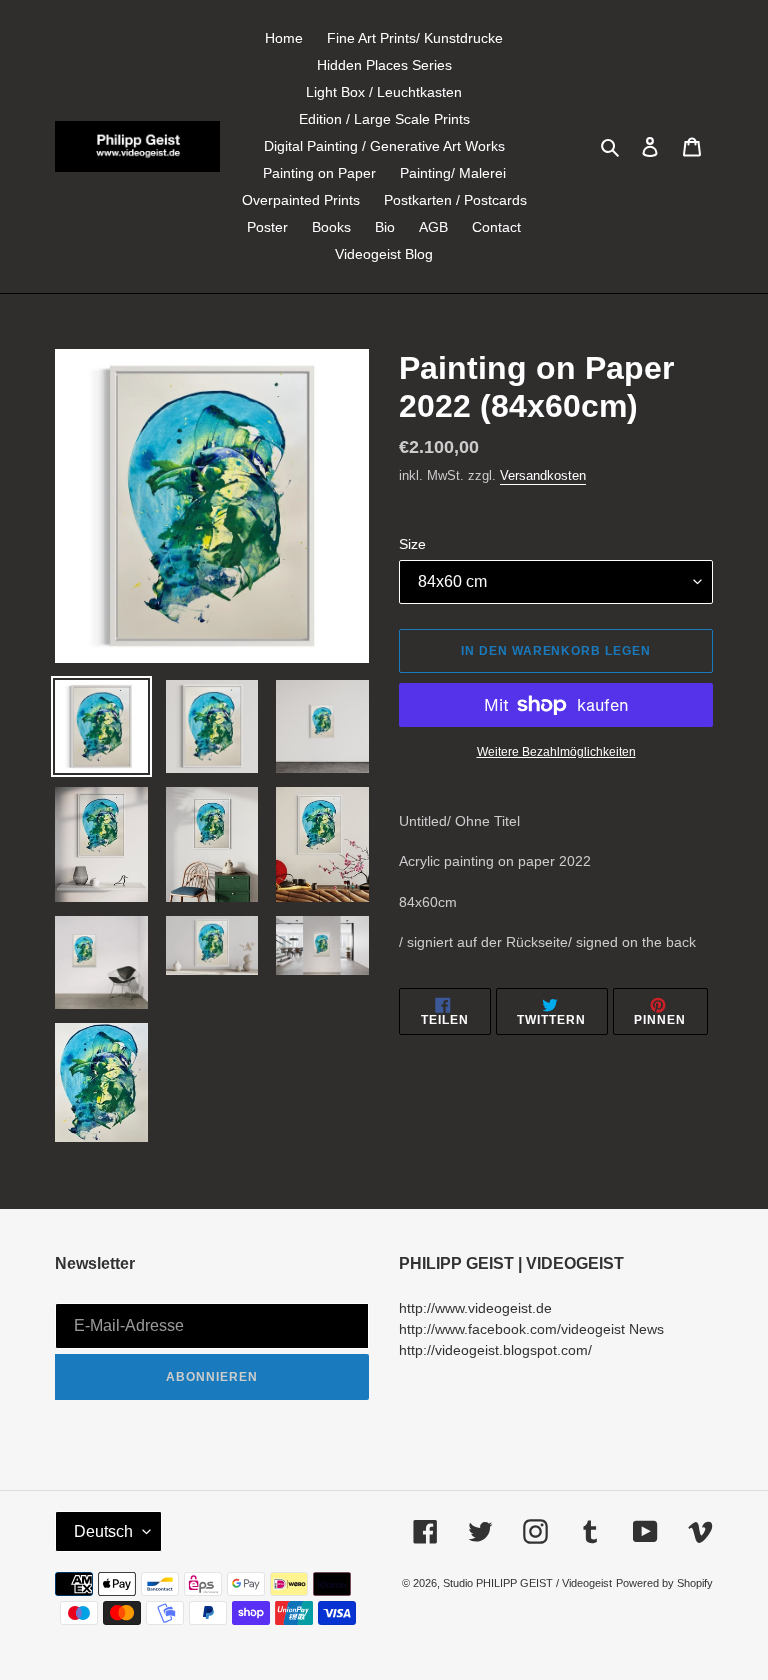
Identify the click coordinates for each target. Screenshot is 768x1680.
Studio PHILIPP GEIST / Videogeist (527, 1583)
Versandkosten (543, 475)
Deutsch (103, 1531)
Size (412, 544)
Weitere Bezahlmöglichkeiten (556, 752)
